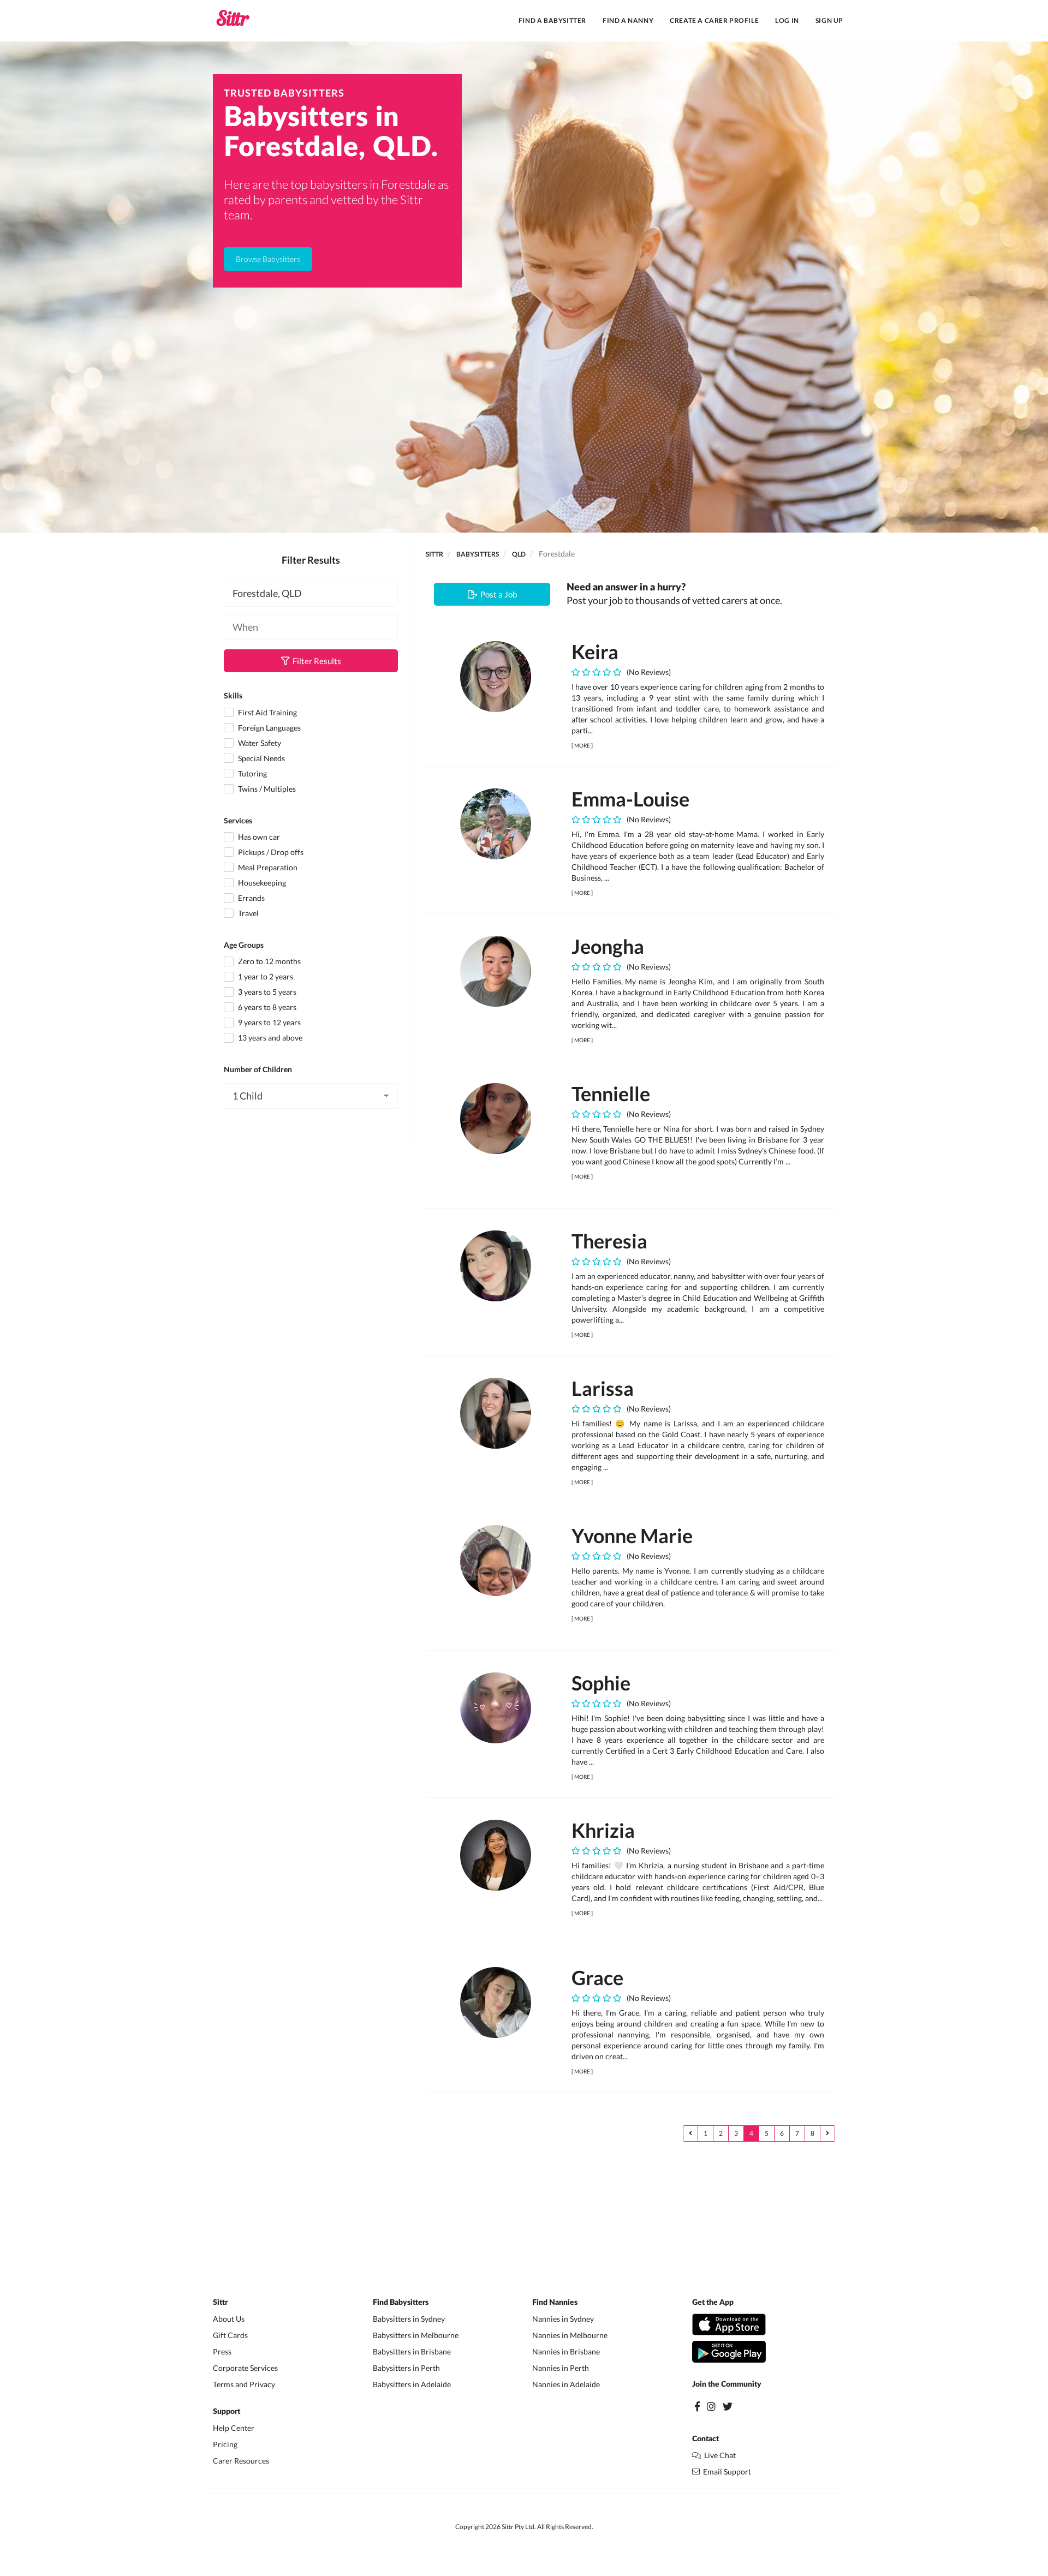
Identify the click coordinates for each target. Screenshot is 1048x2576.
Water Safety (259, 743)
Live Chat (718, 2455)
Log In (787, 20)
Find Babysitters (401, 2303)
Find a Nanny (628, 20)
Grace (597, 1977)
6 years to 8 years (266, 1007)
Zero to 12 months (269, 961)
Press (222, 2351)
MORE (582, 745)
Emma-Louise (630, 799)
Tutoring (252, 773)
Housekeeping (261, 883)
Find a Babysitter (552, 20)
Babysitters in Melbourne (416, 2335)
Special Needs (261, 758)
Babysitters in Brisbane (412, 2351)
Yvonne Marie (632, 1535)
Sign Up (829, 20)
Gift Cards (230, 2335)
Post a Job (497, 594)
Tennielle (611, 1093)
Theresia (609, 1241)
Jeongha (608, 946)
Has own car (258, 837)
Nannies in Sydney (563, 2319)
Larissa (603, 1388)
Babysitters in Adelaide (412, 2384)
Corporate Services (245, 2368)
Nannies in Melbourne (570, 2335)
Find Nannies (555, 2303)
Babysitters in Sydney (409, 2319)
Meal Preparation (267, 867)
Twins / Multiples (266, 789)
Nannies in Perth (561, 2368)
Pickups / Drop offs (270, 852)
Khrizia (603, 1830)
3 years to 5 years (266, 992)
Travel (248, 913)
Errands (251, 898)
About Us (229, 2319)
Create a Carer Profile (714, 20)
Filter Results (315, 661)
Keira (595, 652)
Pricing (225, 2444)
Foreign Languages (269, 728)
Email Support (725, 2472)
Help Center (234, 2428)
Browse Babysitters (268, 259)
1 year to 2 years (265, 976)
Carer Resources (241, 2461)
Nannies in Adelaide (566, 2384)
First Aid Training (267, 712)
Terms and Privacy (244, 2384)
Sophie (601, 1683)
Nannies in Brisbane (566, 2351)
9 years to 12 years (269, 1022)
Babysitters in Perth (406, 2368)
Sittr (434, 554)
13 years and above (269, 1038)
